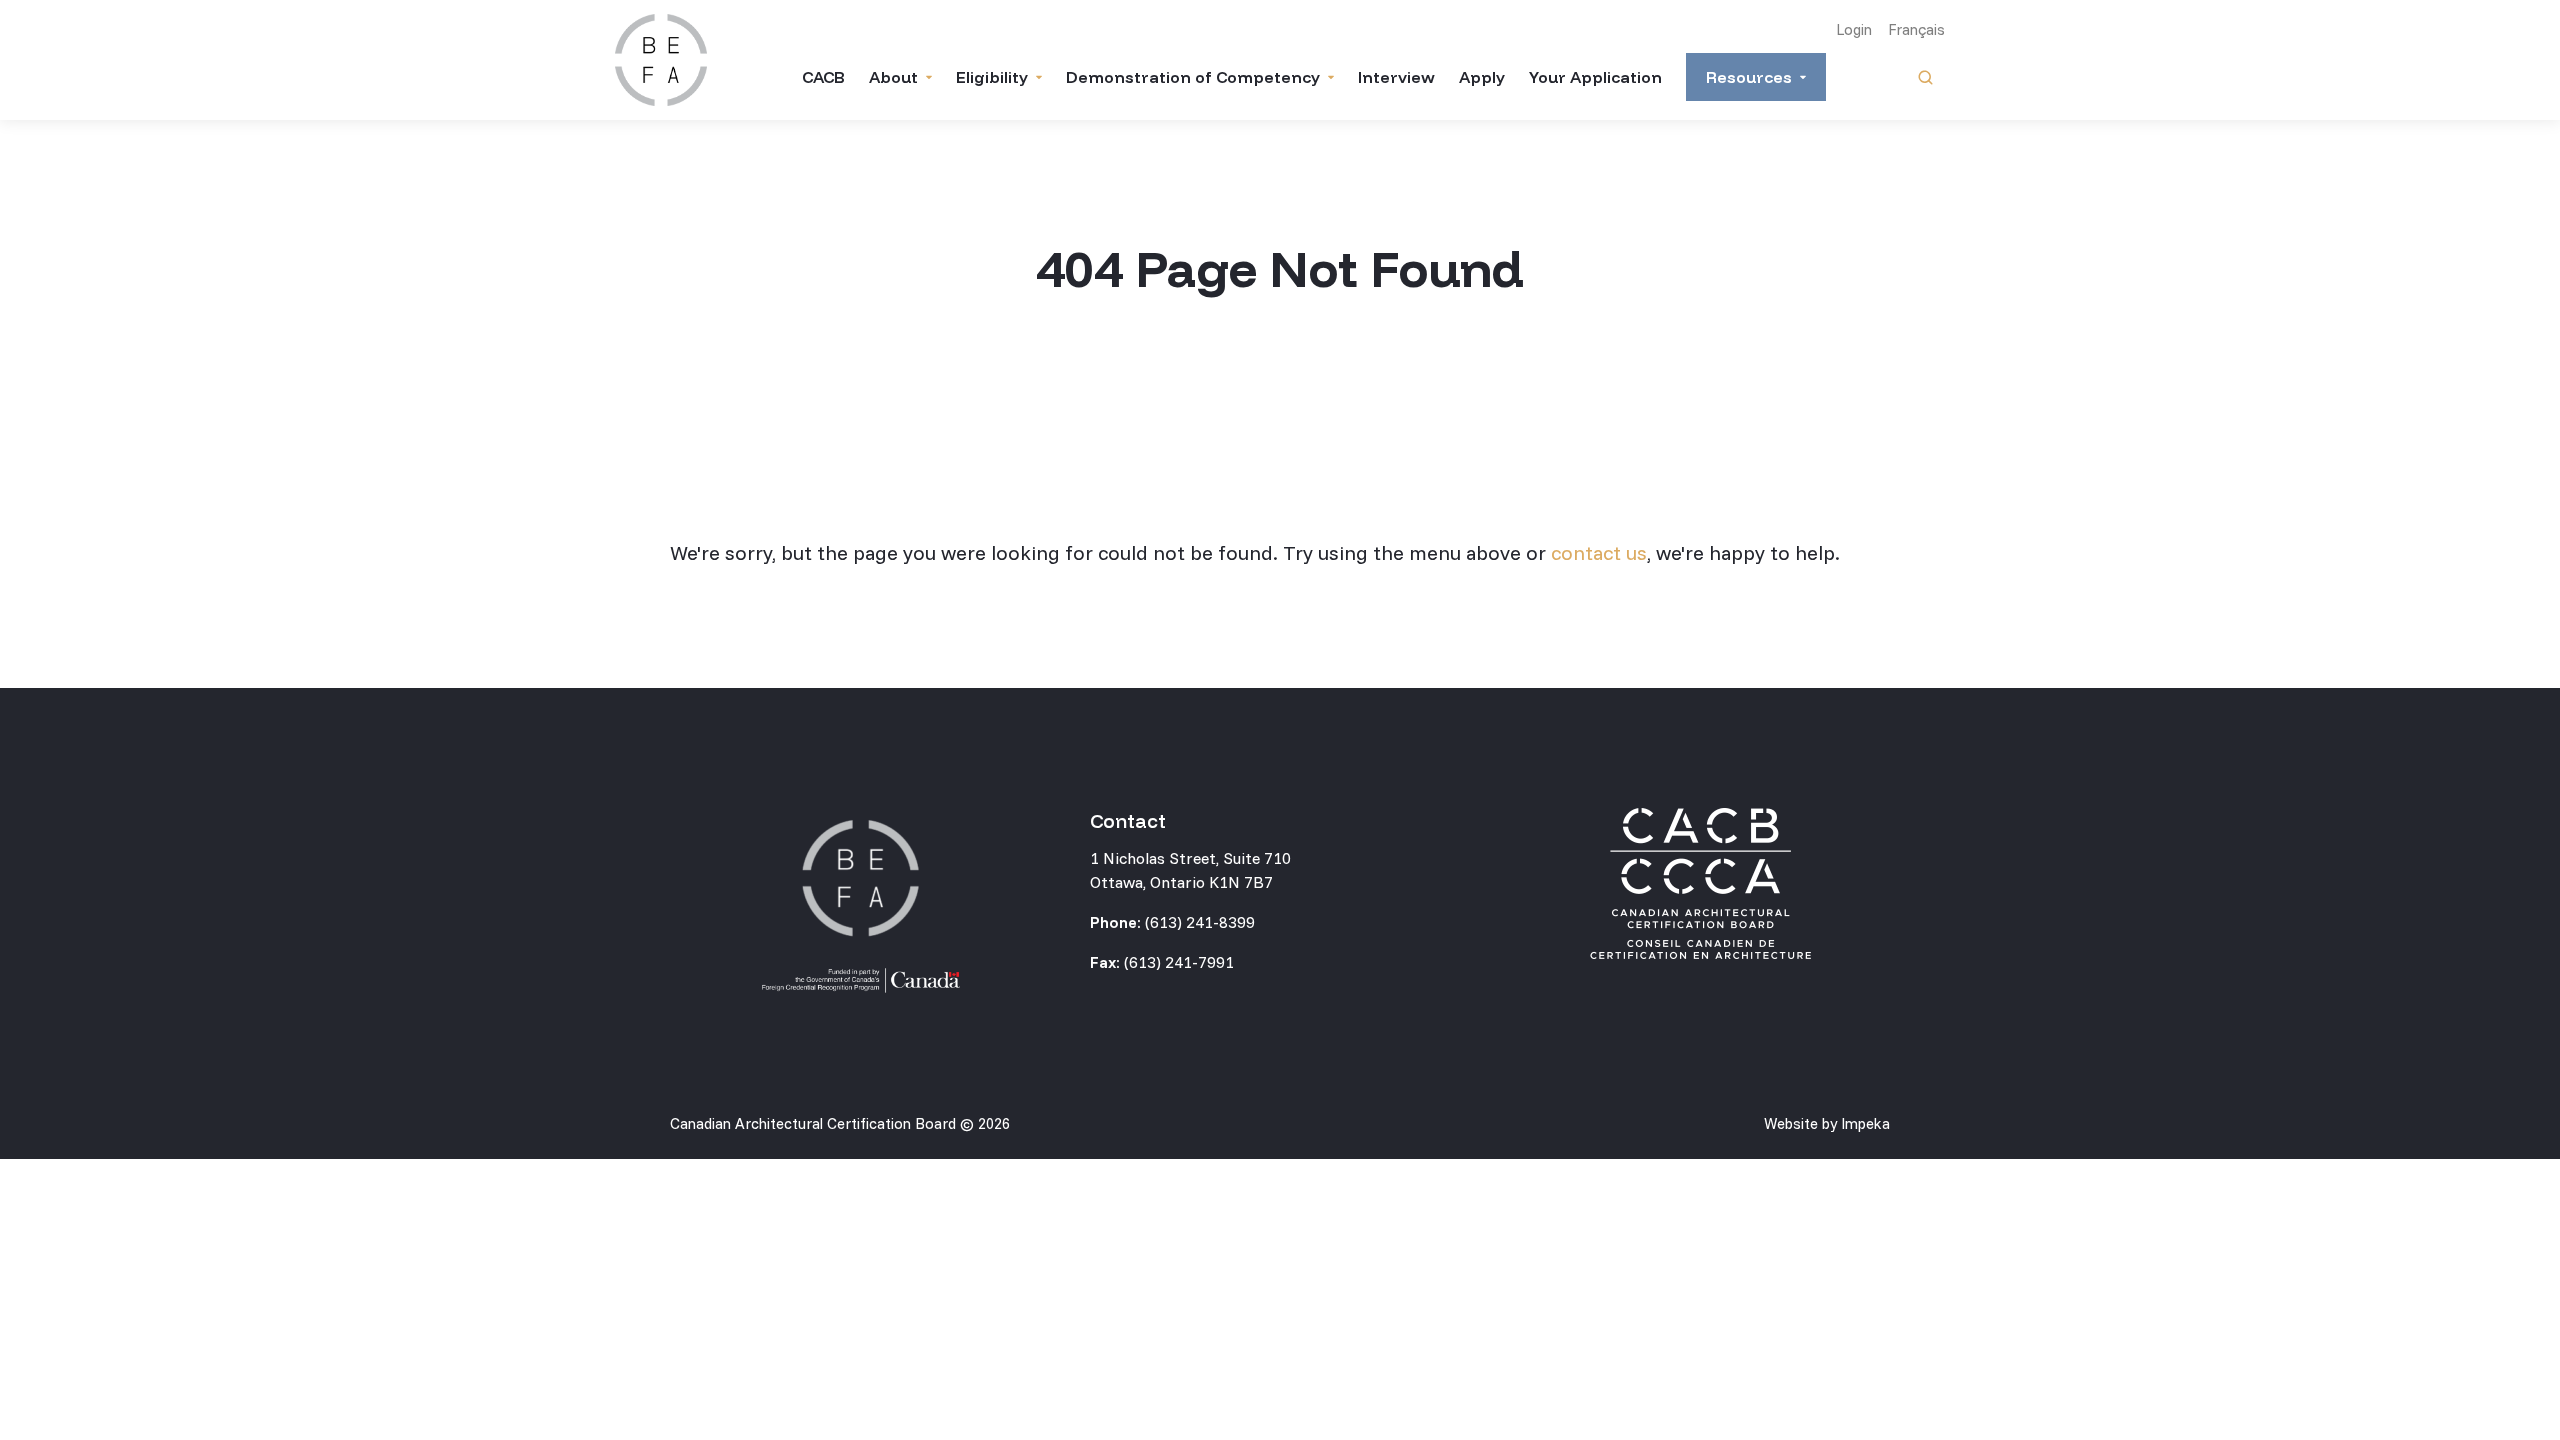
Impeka (1865, 1123)
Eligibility (992, 77)
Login (1854, 29)
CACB (823, 77)
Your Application (1595, 77)
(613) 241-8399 (1200, 922)
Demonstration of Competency (1193, 77)
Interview (1396, 77)
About (893, 77)
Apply (1482, 77)
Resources (1749, 77)
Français (1916, 29)
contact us (1599, 552)
